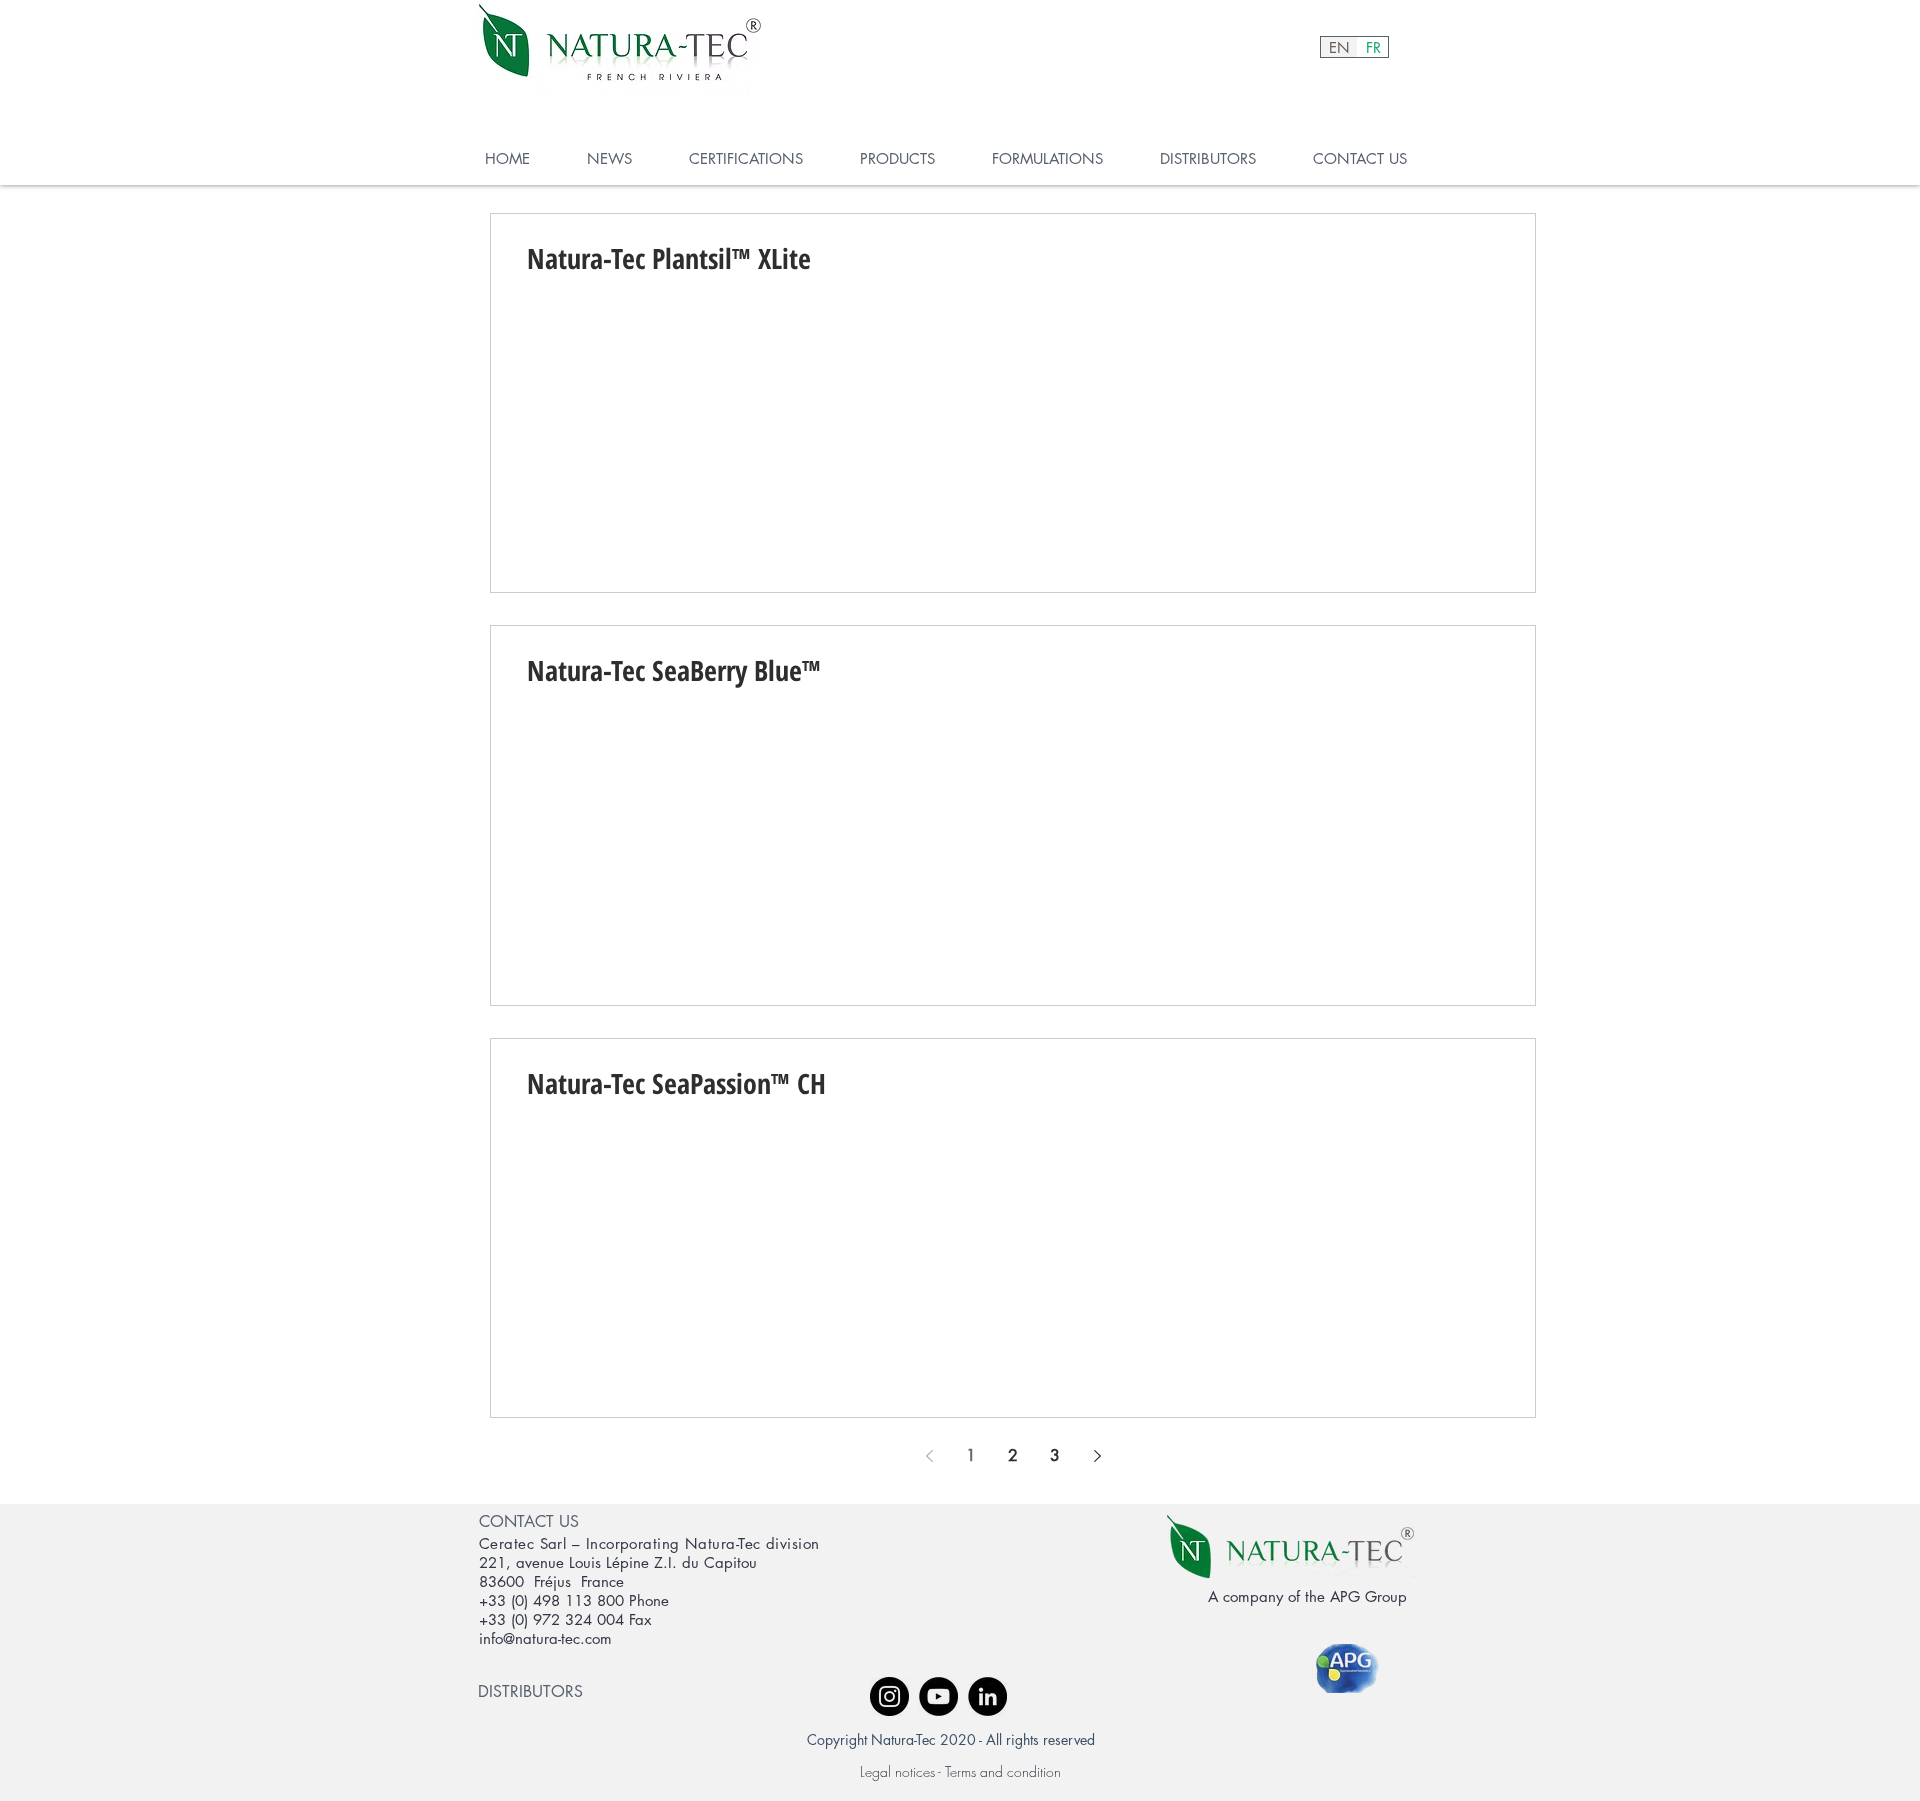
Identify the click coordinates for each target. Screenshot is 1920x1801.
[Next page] (1097, 1456)
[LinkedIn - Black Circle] (987, 1696)
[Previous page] (929, 1456)
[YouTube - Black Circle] (938, 1696)
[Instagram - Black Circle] (889, 1696)
